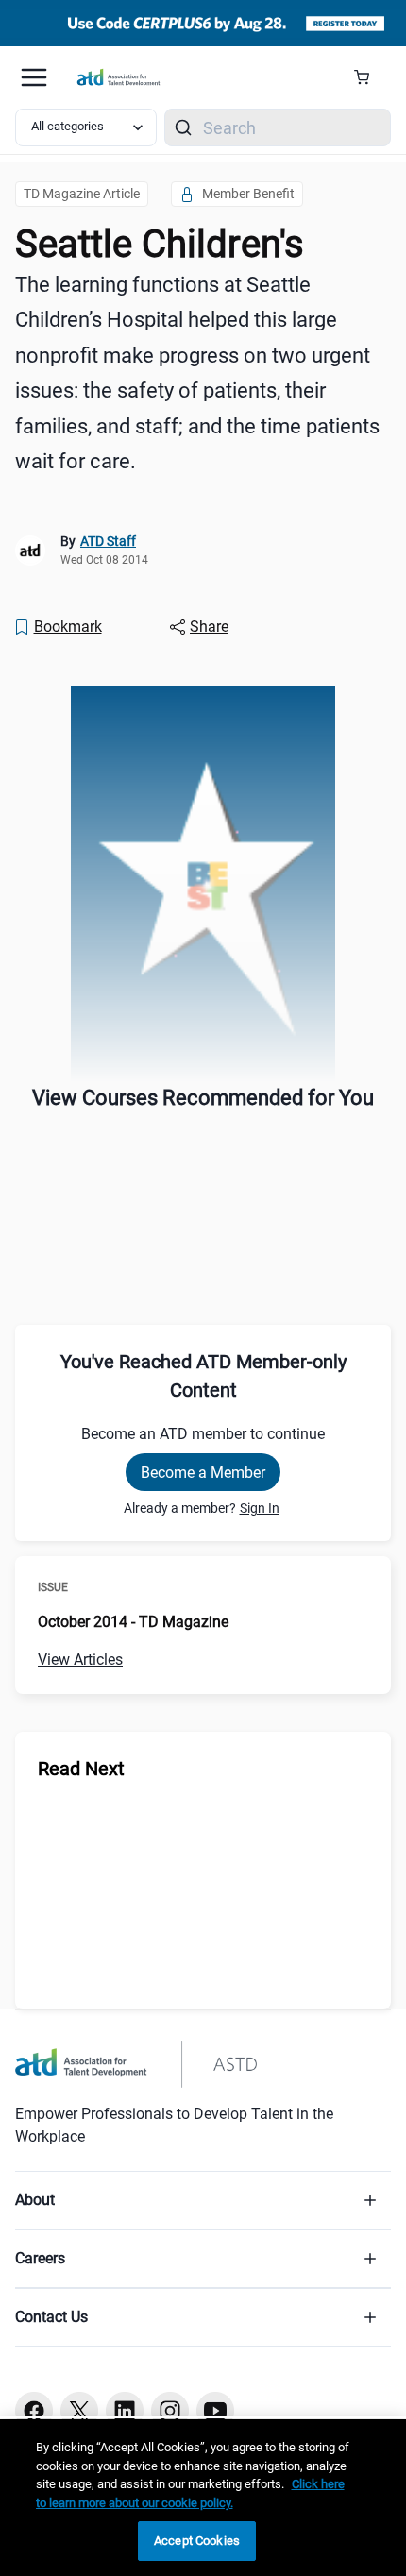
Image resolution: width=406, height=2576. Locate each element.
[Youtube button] (215, 2411)
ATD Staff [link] (108, 541)
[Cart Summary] (369, 77)
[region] (203, 2498)
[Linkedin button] (125, 2411)
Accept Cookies (197, 2541)
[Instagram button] (170, 2411)
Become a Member (203, 1473)
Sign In (260, 1508)
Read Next (81, 1769)
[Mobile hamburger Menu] (34, 77)
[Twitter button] (79, 2411)
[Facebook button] (34, 2411)
